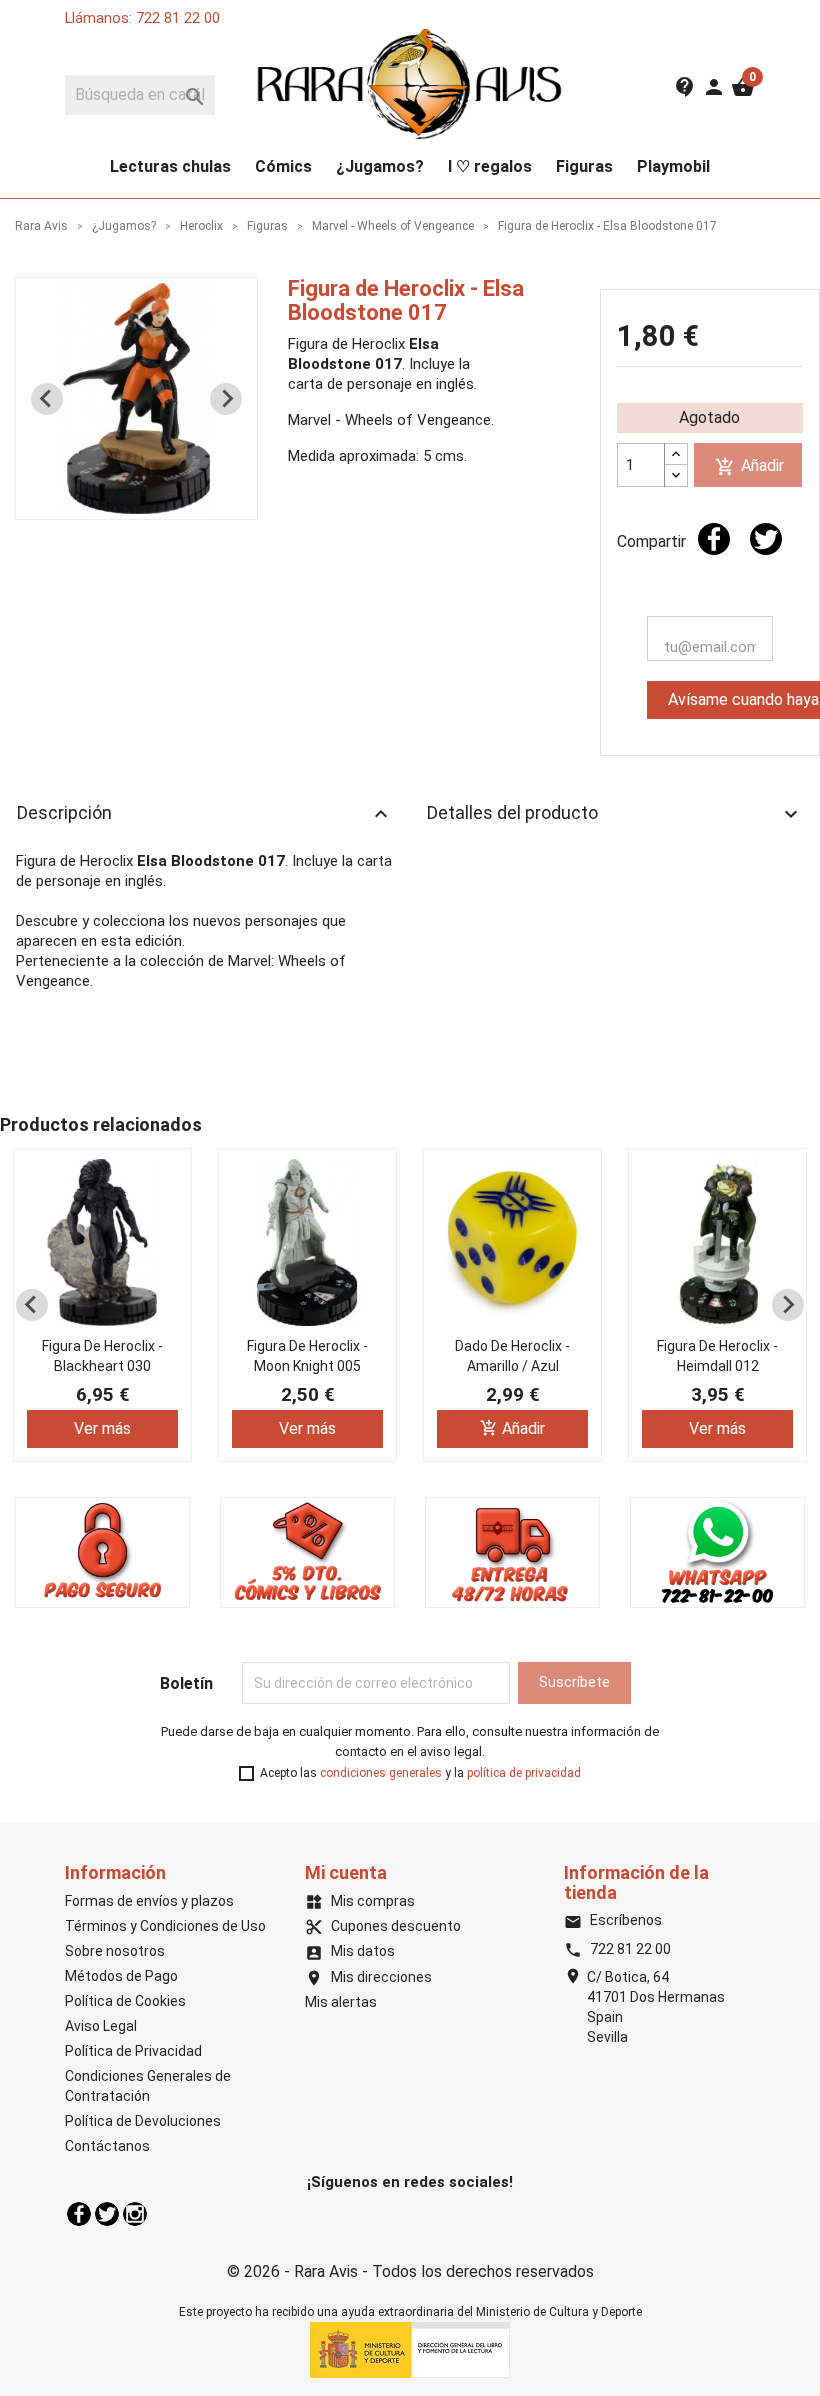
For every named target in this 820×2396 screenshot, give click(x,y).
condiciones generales (381, 1773)
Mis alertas (341, 2002)
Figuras (584, 166)
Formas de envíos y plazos (149, 1901)
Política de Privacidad (133, 2051)
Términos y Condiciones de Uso (165, 1926)
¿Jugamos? (380, 166)
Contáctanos (107, 2146)
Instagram (135, 2214)
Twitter (107, 2214)
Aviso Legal (101, 2026)
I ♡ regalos (490, 166)
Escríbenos (613, 1920)
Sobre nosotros (115, 1951)
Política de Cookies (125, 2001)
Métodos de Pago (121, 1976)
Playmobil (673, 166)
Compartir (714, 539)
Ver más (102, 1428)
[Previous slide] (47, 399)
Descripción (205, 814)
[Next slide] (226, 399)
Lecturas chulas (170, 166)
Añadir (749, 466)
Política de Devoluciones (143, 2121)
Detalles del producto (615, 814)
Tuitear (766, 539)
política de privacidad (524, 1773)
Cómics (283, 166)
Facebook (79, 2214)
